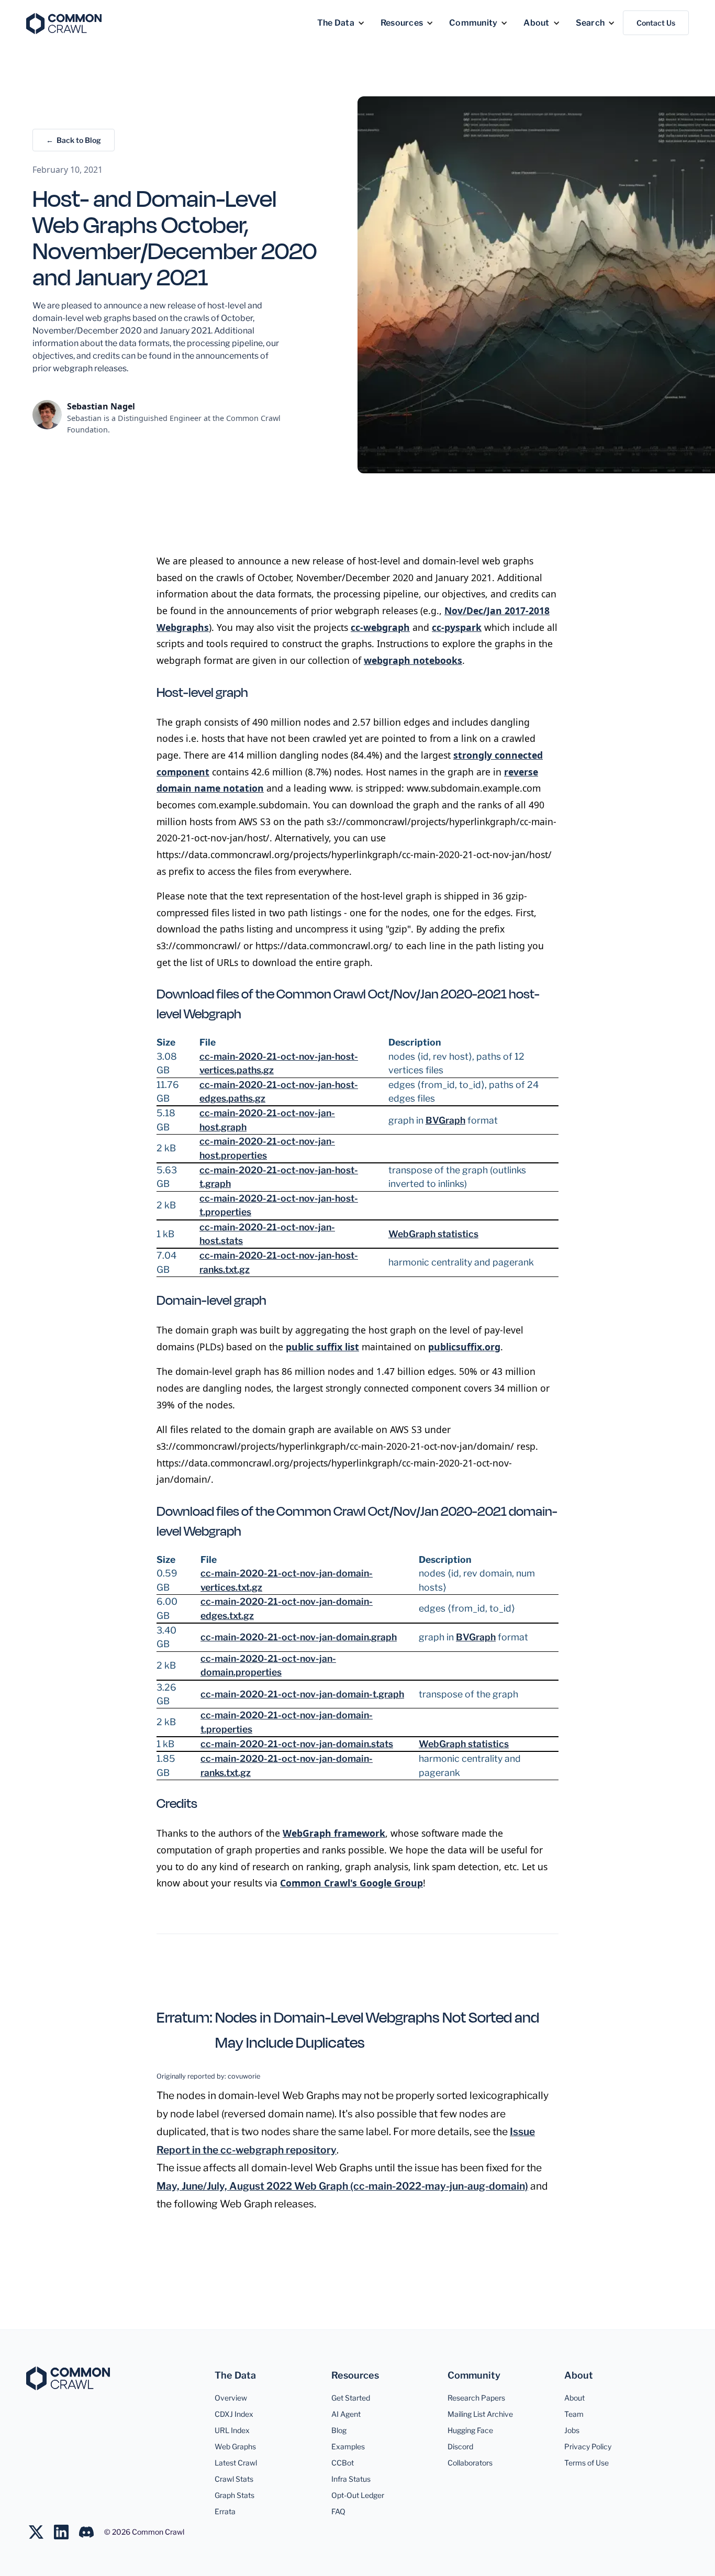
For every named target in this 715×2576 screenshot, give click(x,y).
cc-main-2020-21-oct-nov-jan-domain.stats (297, 1744)
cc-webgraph (380, 627)
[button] (341, 23)
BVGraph (445, 1120)
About (574, 2398)
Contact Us (656, 23)
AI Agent (346, 2414)
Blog (339, 2430)
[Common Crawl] (68, 2378)
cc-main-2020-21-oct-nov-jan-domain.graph (299, 1637)
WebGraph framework (334, 1833)
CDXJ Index (234, 2414)
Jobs (572, 2430)
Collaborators (470, 2463)
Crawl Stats (234, 2479)
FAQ (338, 2511)
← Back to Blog (74, 140)
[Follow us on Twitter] (41, 2532)
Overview (231, 2398)
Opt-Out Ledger (358, 2495)
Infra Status (351, 2479)
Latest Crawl (236, 2463)
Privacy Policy (588, 2446)
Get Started (351, 2398)
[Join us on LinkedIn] (66, 2532)
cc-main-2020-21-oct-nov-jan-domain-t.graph (302, 1694)
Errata (225, 2511)
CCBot (343, 2463)
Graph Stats (234, 2495)
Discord (460, 2446)
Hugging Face (470, 2430)
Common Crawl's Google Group (351, 1883)
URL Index (232, 2430)
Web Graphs (235, 2446)
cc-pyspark (457, 627)
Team (574, 2414)
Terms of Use (586, 2463)
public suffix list (322, 1347)
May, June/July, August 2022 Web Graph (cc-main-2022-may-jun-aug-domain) (342, 2186)
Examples (348, 2446)
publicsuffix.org (464, 1347)
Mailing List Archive (480, 2414)
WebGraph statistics (433, 1234)
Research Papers (476, 2398)
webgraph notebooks (413, 660)
